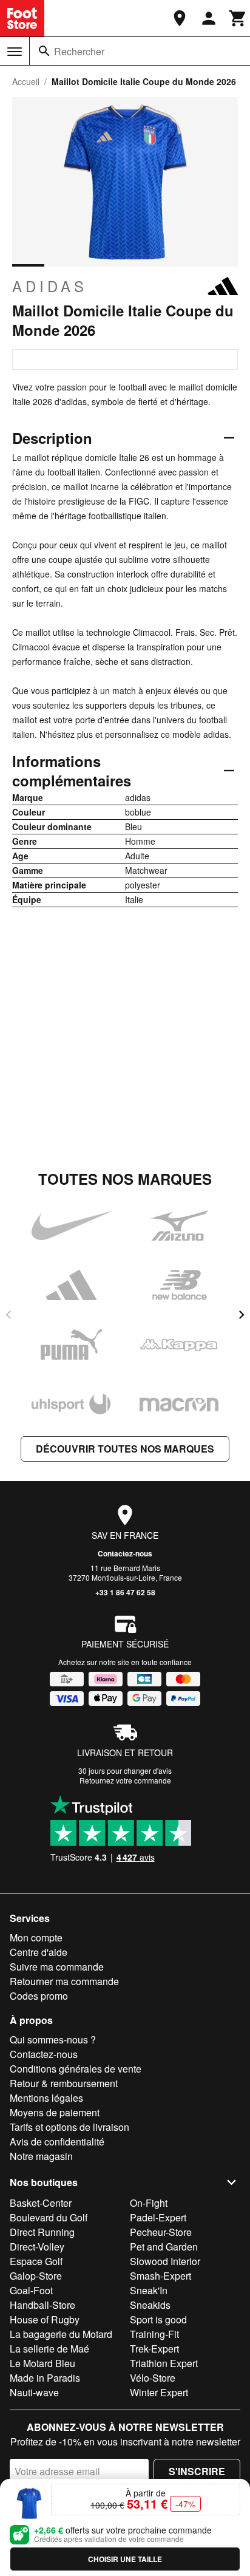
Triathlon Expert (164, 2363)
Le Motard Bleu (42, 2363)
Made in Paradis (45, 2378)
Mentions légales (46, 2098)
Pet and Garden (164, 2247)
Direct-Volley (37, 2247)
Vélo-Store (153, 2378)
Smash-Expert (160, 2276)
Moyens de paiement (55, 2112)
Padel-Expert (158, 2217)
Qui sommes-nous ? (53, 2039)
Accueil (26, 81)
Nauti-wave (34, 2392)
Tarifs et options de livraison (69, 2127)
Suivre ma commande (57, 1967)
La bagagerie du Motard (61, 2334)
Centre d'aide (39, 1952)
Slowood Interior (165, 2261)
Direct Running (42, 2232)
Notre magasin (41, 2156)
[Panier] (238, 18)
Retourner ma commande (64, 1981)
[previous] (8, 1315)
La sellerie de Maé (49, 2349)
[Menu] (15, 52)
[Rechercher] (44, 51)
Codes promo (39, 1996)
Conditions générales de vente (76, 2069)
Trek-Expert (154, 2349)
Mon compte (36, 1937)
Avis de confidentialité (57, 2142)
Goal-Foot (31, 2290)
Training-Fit (154, 2334)
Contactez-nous (125, 1553)
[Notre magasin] (180, 18)
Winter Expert (159, 2392)
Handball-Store (42, 2305)
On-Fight (149, 2203)
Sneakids (150, 2305)
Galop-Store (36, 2276)
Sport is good (158, 2319)
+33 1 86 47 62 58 (125, 1592)
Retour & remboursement (64, 2083)
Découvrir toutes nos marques (125, 1449)
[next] (242, 1315)
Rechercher (79, 51)
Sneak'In (149, 2290)
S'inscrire (197, 2471)
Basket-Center (41, 2203)
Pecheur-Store (161, 2232)
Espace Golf (36, 2261)
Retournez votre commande (125, 1780)
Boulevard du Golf (49, 2217)
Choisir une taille (125, 2559)
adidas (50, 286)
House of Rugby (45, 2319)
